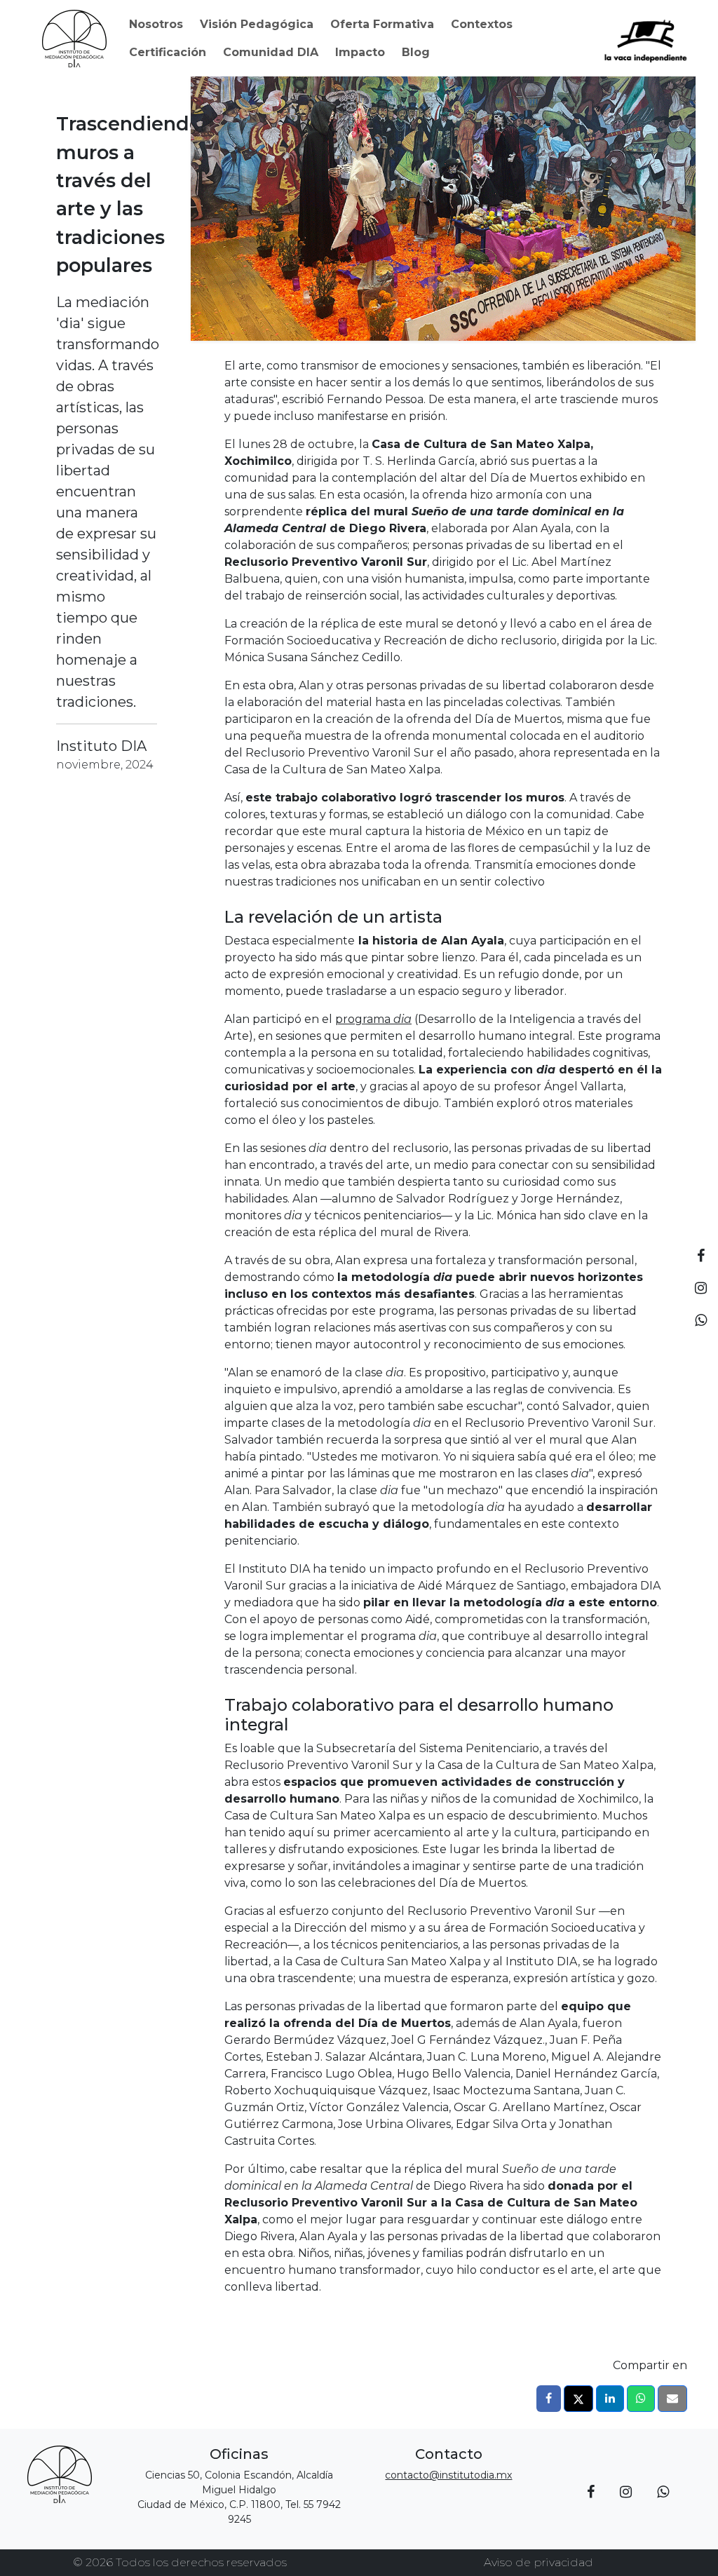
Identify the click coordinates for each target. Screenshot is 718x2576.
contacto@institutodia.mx (448, 2475)
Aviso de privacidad (538, 2562)
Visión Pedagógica (257, 24)
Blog (416, 52)
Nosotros (156, 24)
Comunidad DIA (271, 52)
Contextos (482, 24)
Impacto (360, 52)
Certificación (168, 52)
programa (373, 1019)
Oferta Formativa (382, 24)
